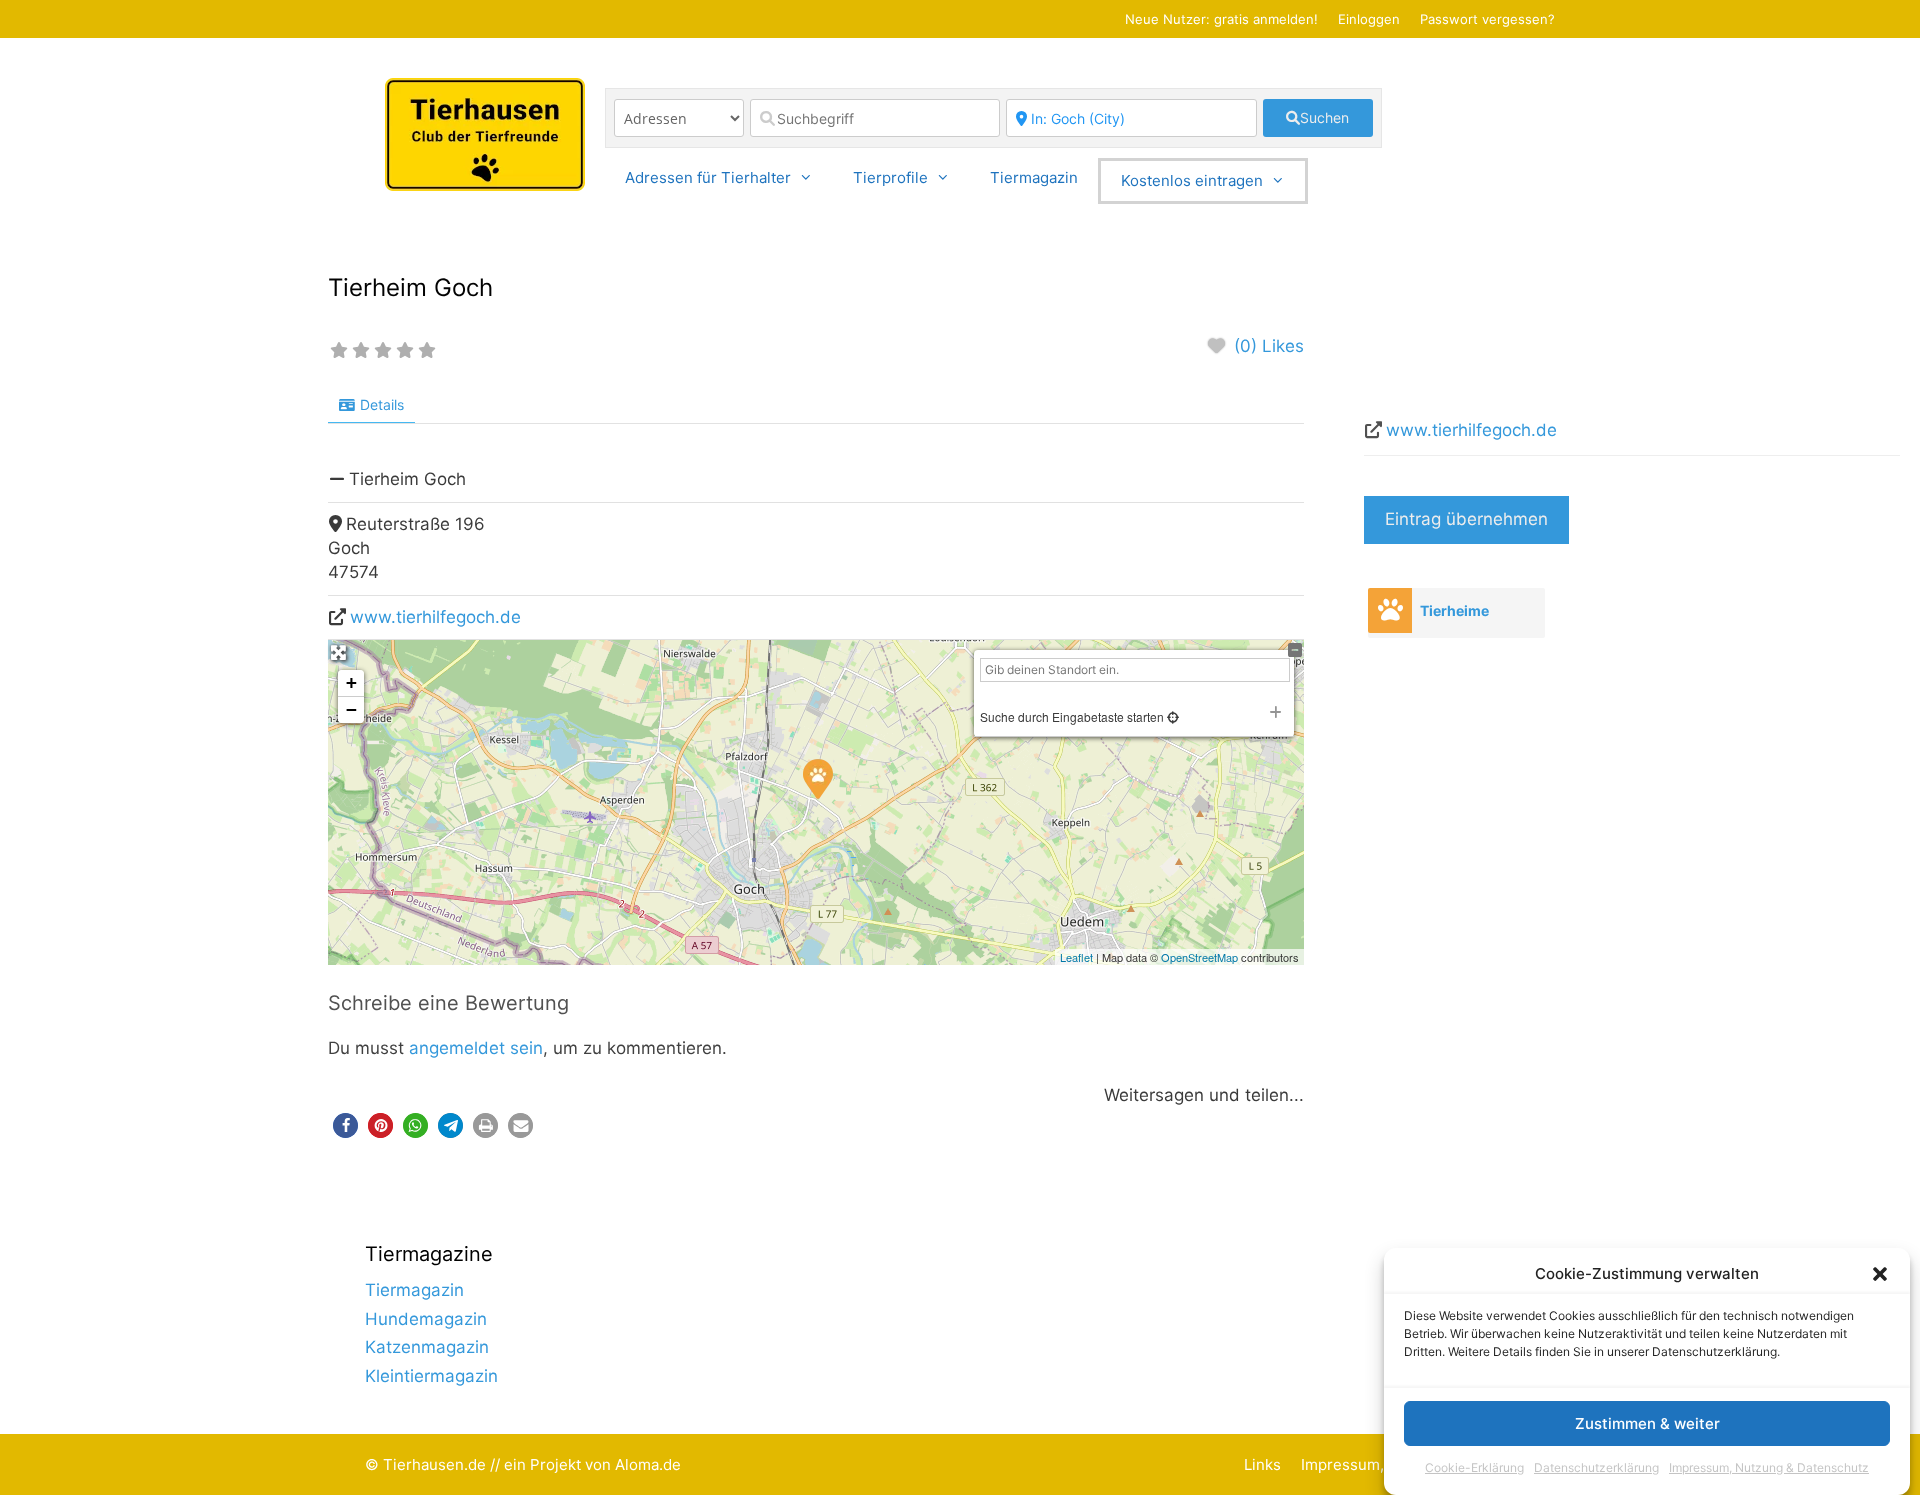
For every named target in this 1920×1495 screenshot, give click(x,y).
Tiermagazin (1034, 177)
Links (1262, 1464)
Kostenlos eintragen (1192, 180)
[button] (1880, 1274)
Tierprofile (890, 177)
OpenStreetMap (1199, 957)
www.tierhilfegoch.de (435, 617)
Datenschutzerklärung (1596, 1468)
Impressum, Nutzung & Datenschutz (1769, 1468)
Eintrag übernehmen (1466, 519)
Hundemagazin (426, 1319)
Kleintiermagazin (431, 1376)
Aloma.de (648, 1464)
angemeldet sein (476, 1048)
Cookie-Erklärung (1474, 1468)
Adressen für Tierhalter (708, 177)
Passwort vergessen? (1487, 19)
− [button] (351, 709)
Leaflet (1076, 957)
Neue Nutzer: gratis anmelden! (1221, 19)
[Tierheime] (1390, 610)
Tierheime (1454, 610)
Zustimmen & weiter (1647, 1423)
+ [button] (351, 682)
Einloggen (1369, 19)
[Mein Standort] (1171, 716)
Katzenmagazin (427, 1347)
